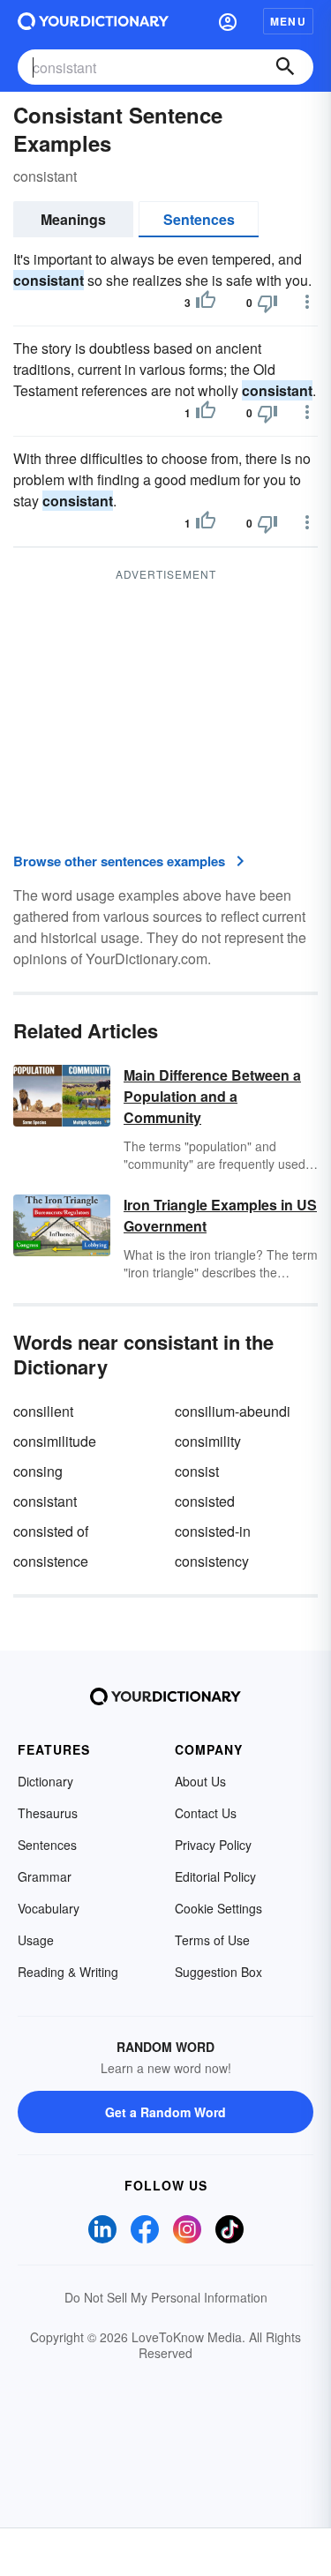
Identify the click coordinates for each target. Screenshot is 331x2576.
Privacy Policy (213, 1845)
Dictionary (45, 1781)
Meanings (73, 219)
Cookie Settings (218, 1908)
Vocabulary (49, 1908)
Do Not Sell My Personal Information (166, 2297)
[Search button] (285, 67)
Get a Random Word (165, 2112)
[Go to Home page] (93, 21)
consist (197, 1471)
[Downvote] (267, 303)
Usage (36, 1940)
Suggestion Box (218, 1972)
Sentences (199, 219)
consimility (208, 1441)
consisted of (51, 1531)
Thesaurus (48, 1813)
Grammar (45, 1876)
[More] (307, 302)
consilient (43, 1411)
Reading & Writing (68, 1972)
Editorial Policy (215, 1876)
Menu (288, 21)
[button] (228, 21)
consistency (212, 1561)
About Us (200, 1781)
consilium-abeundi (233, 1411)
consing (38, 1471)
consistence (51, 1561)
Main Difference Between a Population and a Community (212, 1096)
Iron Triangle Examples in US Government (220, 1215)
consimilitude (55, 1441)
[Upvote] (206, 303)
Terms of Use (212, 1940)
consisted (205, 1501)
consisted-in (213, 1531)
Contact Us (206, 1813)
